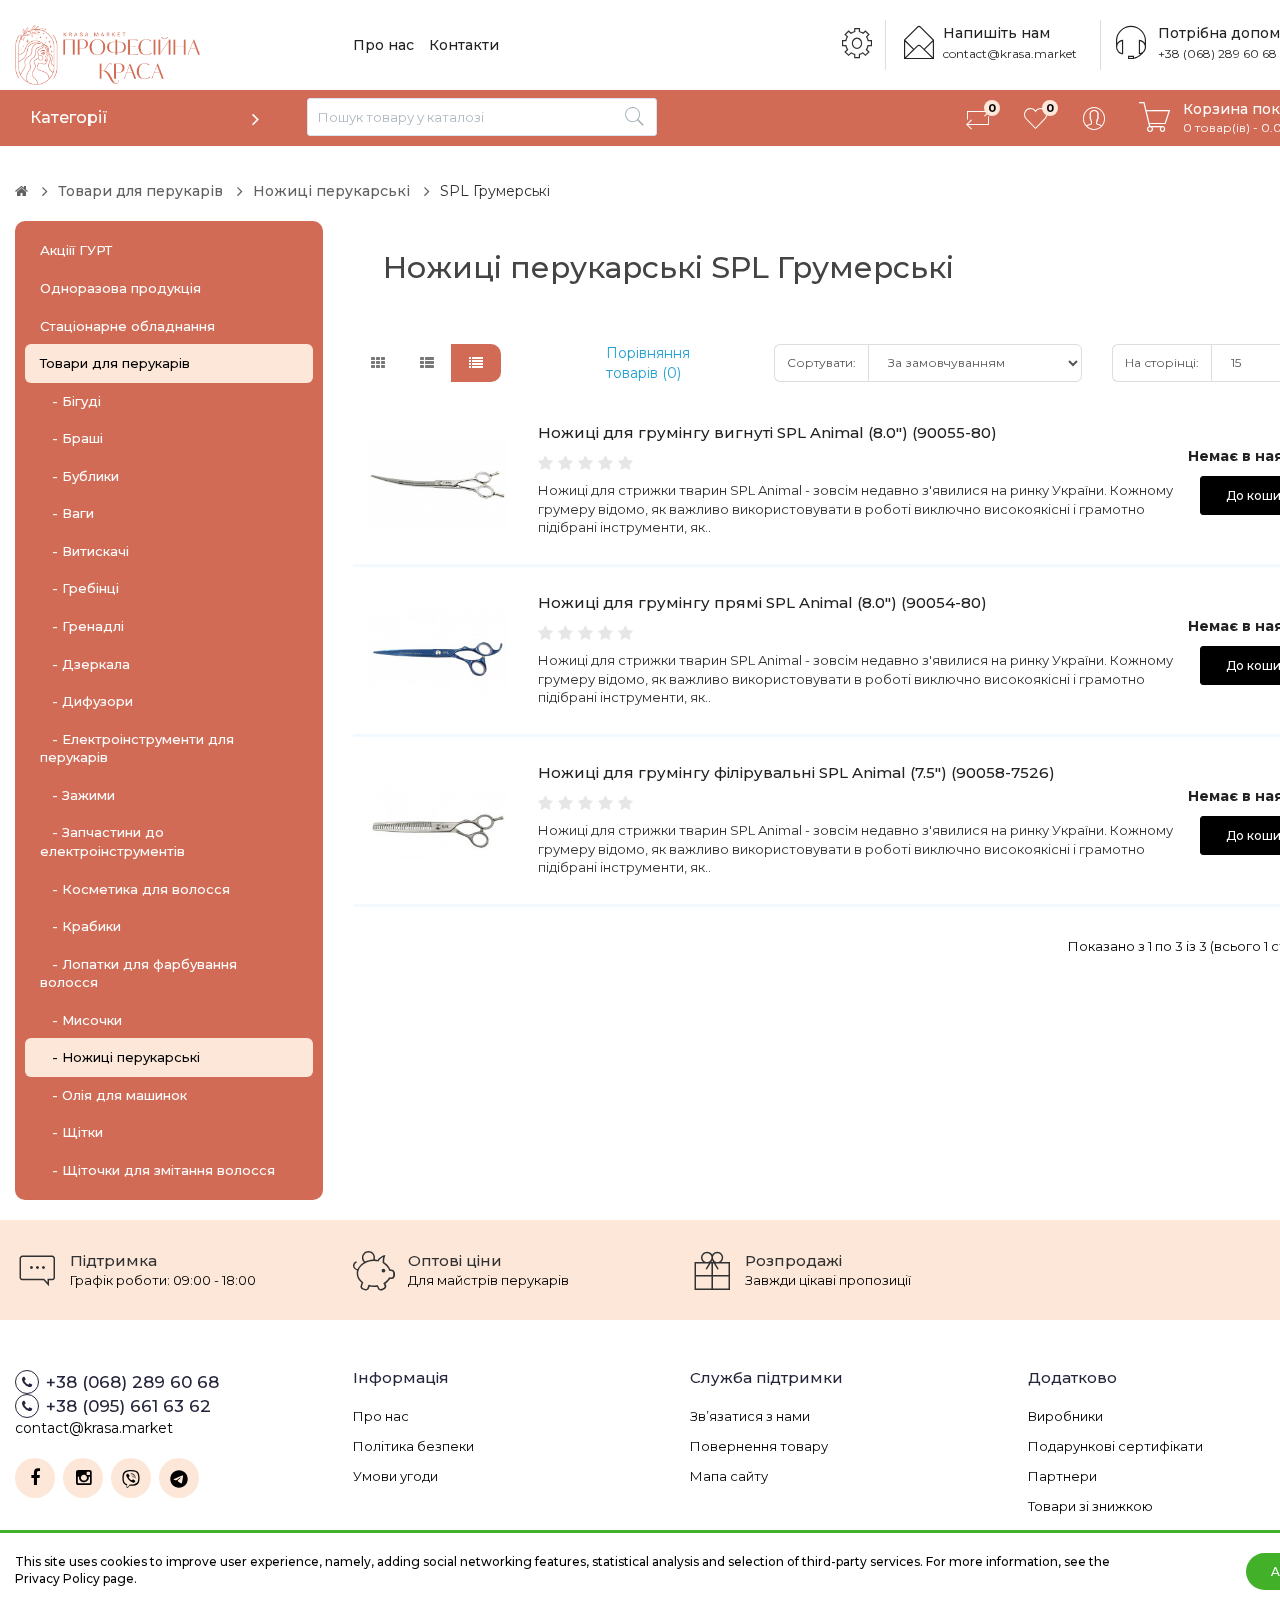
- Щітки (71, 1132)
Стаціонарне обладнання (127, 326)
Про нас (383, 45)
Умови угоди (395, 1476)
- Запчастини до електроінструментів (112, 841)
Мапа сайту (729, 1476)
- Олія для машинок (113, 1095)
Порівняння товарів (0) (648, 363)
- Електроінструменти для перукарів (137, 748)
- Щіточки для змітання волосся (157, 1170)
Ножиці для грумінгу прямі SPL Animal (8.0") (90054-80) (762, 602)
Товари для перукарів (115, 363)
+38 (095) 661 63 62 (128, 1406)
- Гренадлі (82, 626)
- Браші (71, 438)
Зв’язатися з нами (750, 1416)
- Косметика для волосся (135, 889)
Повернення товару (759, 1446)
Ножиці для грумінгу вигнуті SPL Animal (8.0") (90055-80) (767, 432)
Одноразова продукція (120, 288)
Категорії (69, 117)
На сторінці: (1162, 362)
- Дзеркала (85, 664)
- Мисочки (81, 1020)
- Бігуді (70, 401)
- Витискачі (84, 551)
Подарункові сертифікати (1115, 1446)
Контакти (464, 45)
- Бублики (79, 476)
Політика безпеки (413, 1446)
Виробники (1065, 1416)
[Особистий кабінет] (1094, 118)
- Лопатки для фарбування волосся (138, 973)
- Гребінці (79, 588)
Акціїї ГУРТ (76, 250)
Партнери (1062, 1476)
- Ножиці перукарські (120, 1057)
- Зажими (77, 795)
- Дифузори (86, 701)
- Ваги (67, 513)
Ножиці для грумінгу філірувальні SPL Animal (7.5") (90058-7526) (796, 772)
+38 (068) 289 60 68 (1217, 53)
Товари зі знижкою (1090, 1506)
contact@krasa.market (1010, 53)
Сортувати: (821, 362)
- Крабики (80, 926)
